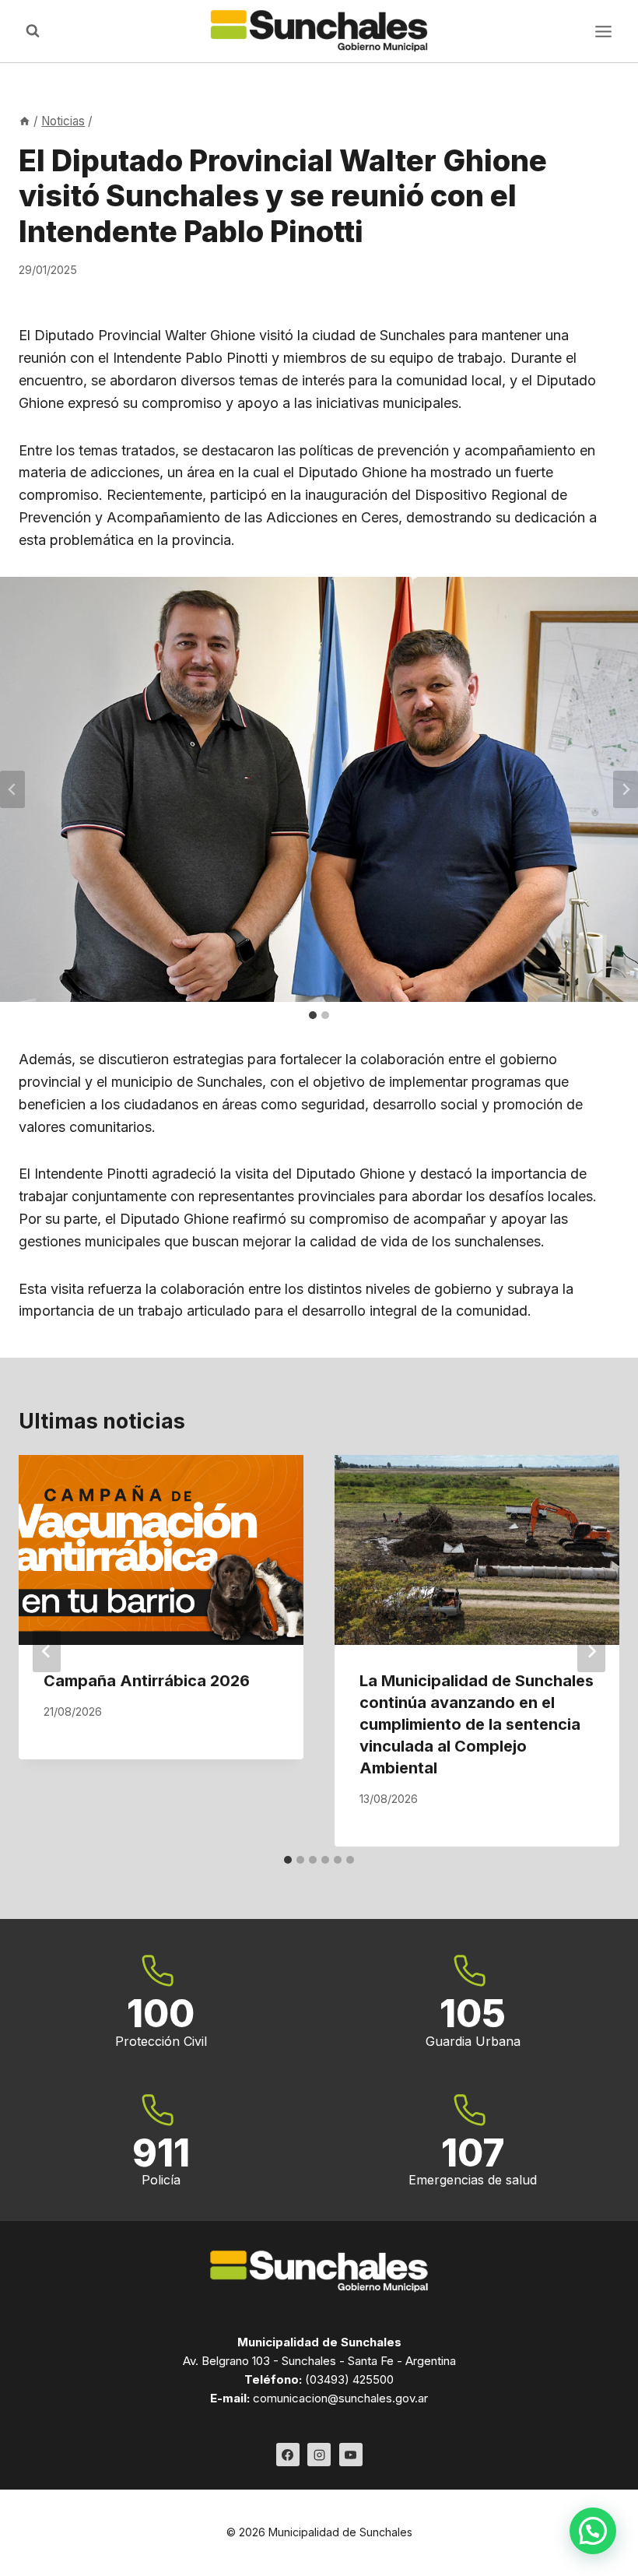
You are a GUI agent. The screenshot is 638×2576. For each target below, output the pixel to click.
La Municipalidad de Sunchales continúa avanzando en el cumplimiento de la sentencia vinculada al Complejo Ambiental (477, 1724)
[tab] (313, 1015)
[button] (593, 2531)
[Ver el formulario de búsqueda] (33, 31)
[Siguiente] (591, 1651)
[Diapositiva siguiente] (626, 789)
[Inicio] (25, 121)
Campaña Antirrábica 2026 (147, 1681)
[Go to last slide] (47, 1651)
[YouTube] (351, 2455)
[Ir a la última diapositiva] (12, 789)
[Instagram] (319, 2455)
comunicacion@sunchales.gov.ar (340, 2398)
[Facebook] (288, 2455)
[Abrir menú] (603, 31)
